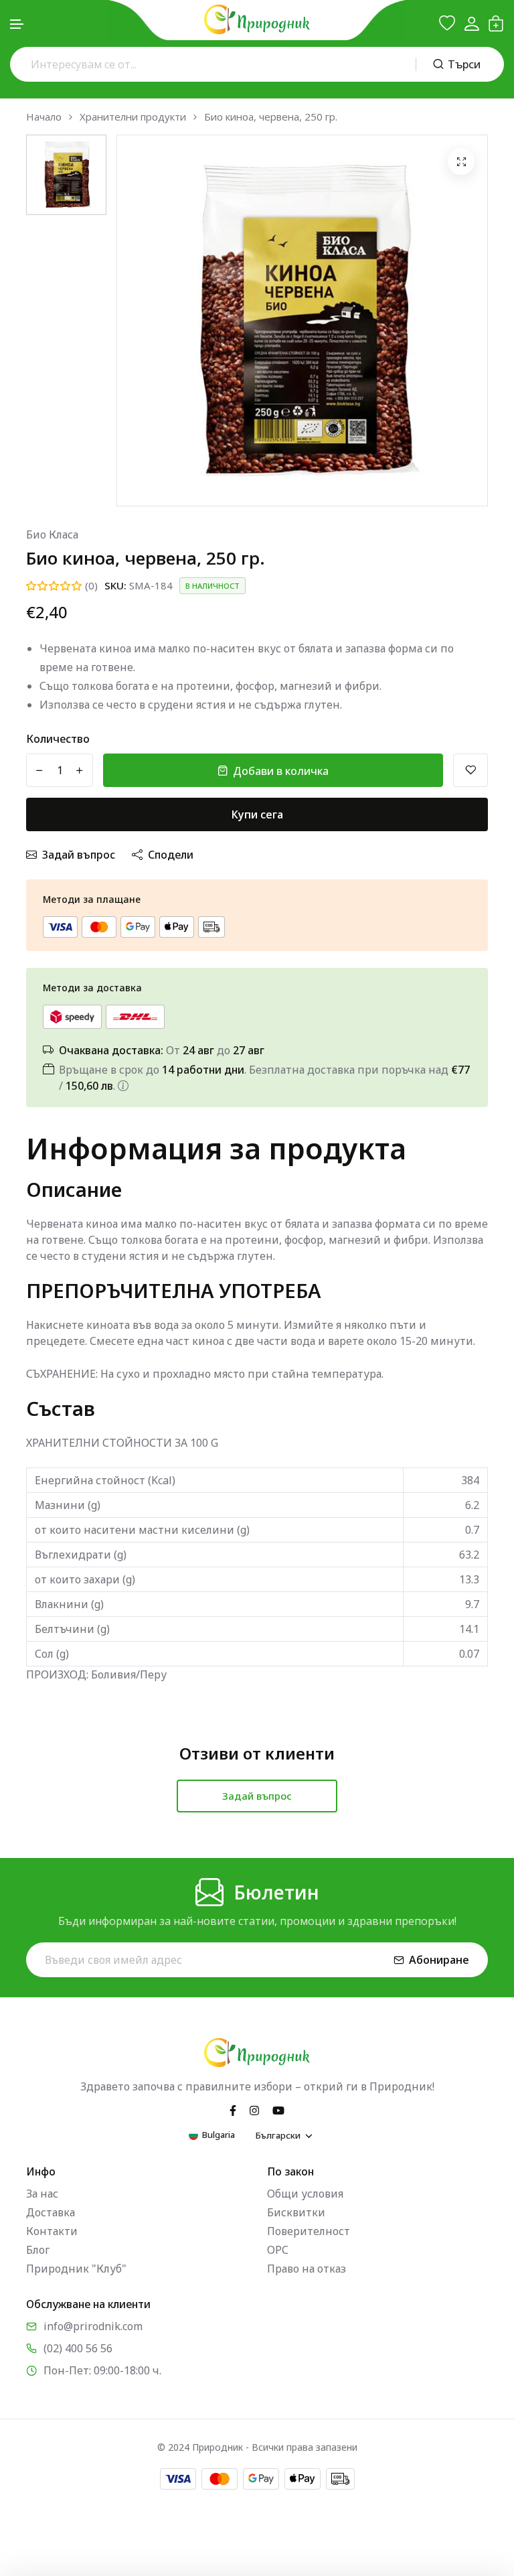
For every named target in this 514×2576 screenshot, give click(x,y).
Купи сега (257, 814)
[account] (472, 24)
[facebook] (233, 2109)
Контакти (52, 2231)
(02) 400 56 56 (78, 2348)
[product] (461, 161)
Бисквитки (296, 2212)
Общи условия (305, 2194)
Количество (58, 739)
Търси (464, 64)
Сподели (171, 855)
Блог (38, 2250)
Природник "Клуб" (76, 2269)
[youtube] (278, 2109)
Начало (44, 117)
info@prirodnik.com (93, 2326)
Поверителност (309, 2231)
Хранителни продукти (133, 117)
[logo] (257, 19)
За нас (42, 2194)
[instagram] (254, 2109)
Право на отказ (307, 2269)
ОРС (278, 2250)
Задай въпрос (79, 855)
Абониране (439, 1960)
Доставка (51, 2212)
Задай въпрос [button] (257, 1796)
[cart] (496, 23)
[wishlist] (447, 23)
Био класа (52, 534)
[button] (17, 24)
